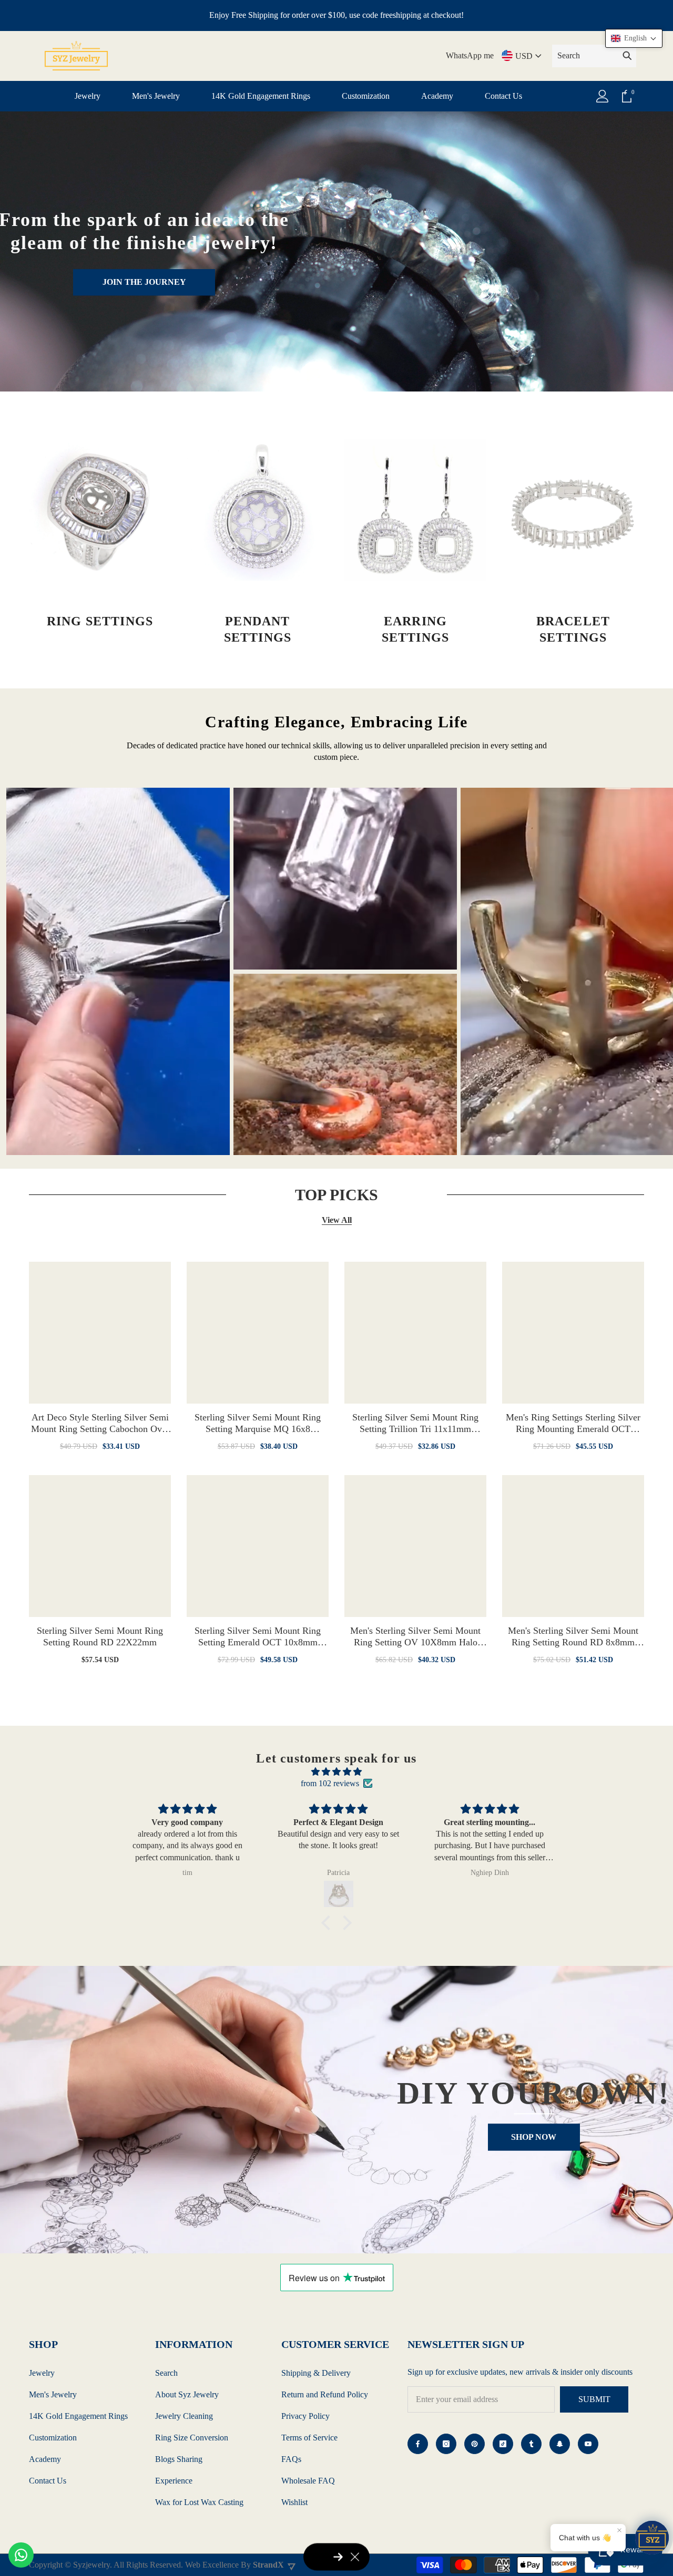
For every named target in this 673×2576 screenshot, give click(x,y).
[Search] (594, 56)
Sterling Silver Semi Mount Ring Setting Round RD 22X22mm (100, 1636)
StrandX (268, 2565)
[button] (329, 1923)
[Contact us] (21, 2555)
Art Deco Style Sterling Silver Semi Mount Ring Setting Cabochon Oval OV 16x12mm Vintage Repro (100, 1423)
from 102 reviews (330, 1783)
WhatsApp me (470, 55)
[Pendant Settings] (258, 510)
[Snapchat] (560, 2444)
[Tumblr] (531, 2444)
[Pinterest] (475, 2444)
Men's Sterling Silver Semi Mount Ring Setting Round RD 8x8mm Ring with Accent (573, 1637)
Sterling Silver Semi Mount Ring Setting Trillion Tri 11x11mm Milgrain (415, 1423)
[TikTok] (503, 2444)
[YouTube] (588, 2444)
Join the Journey (144, 282)
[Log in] (603, 96)
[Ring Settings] (100, 510)
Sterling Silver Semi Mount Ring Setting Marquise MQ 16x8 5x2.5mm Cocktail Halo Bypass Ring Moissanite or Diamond (258, 1423)
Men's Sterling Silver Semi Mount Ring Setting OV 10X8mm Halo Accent (415, 1637)
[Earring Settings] (415, 510)
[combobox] (585, 56)
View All (337, 1220)
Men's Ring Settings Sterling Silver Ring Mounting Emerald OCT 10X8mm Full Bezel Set (573, 1423)
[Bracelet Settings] (573, 510)
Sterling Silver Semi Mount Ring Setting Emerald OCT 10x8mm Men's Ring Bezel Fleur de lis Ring (258, 1637)
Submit (594, 2399)
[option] (118, 971)
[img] (336, 1772)
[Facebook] (418, 2444)
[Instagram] (446, 2444)
